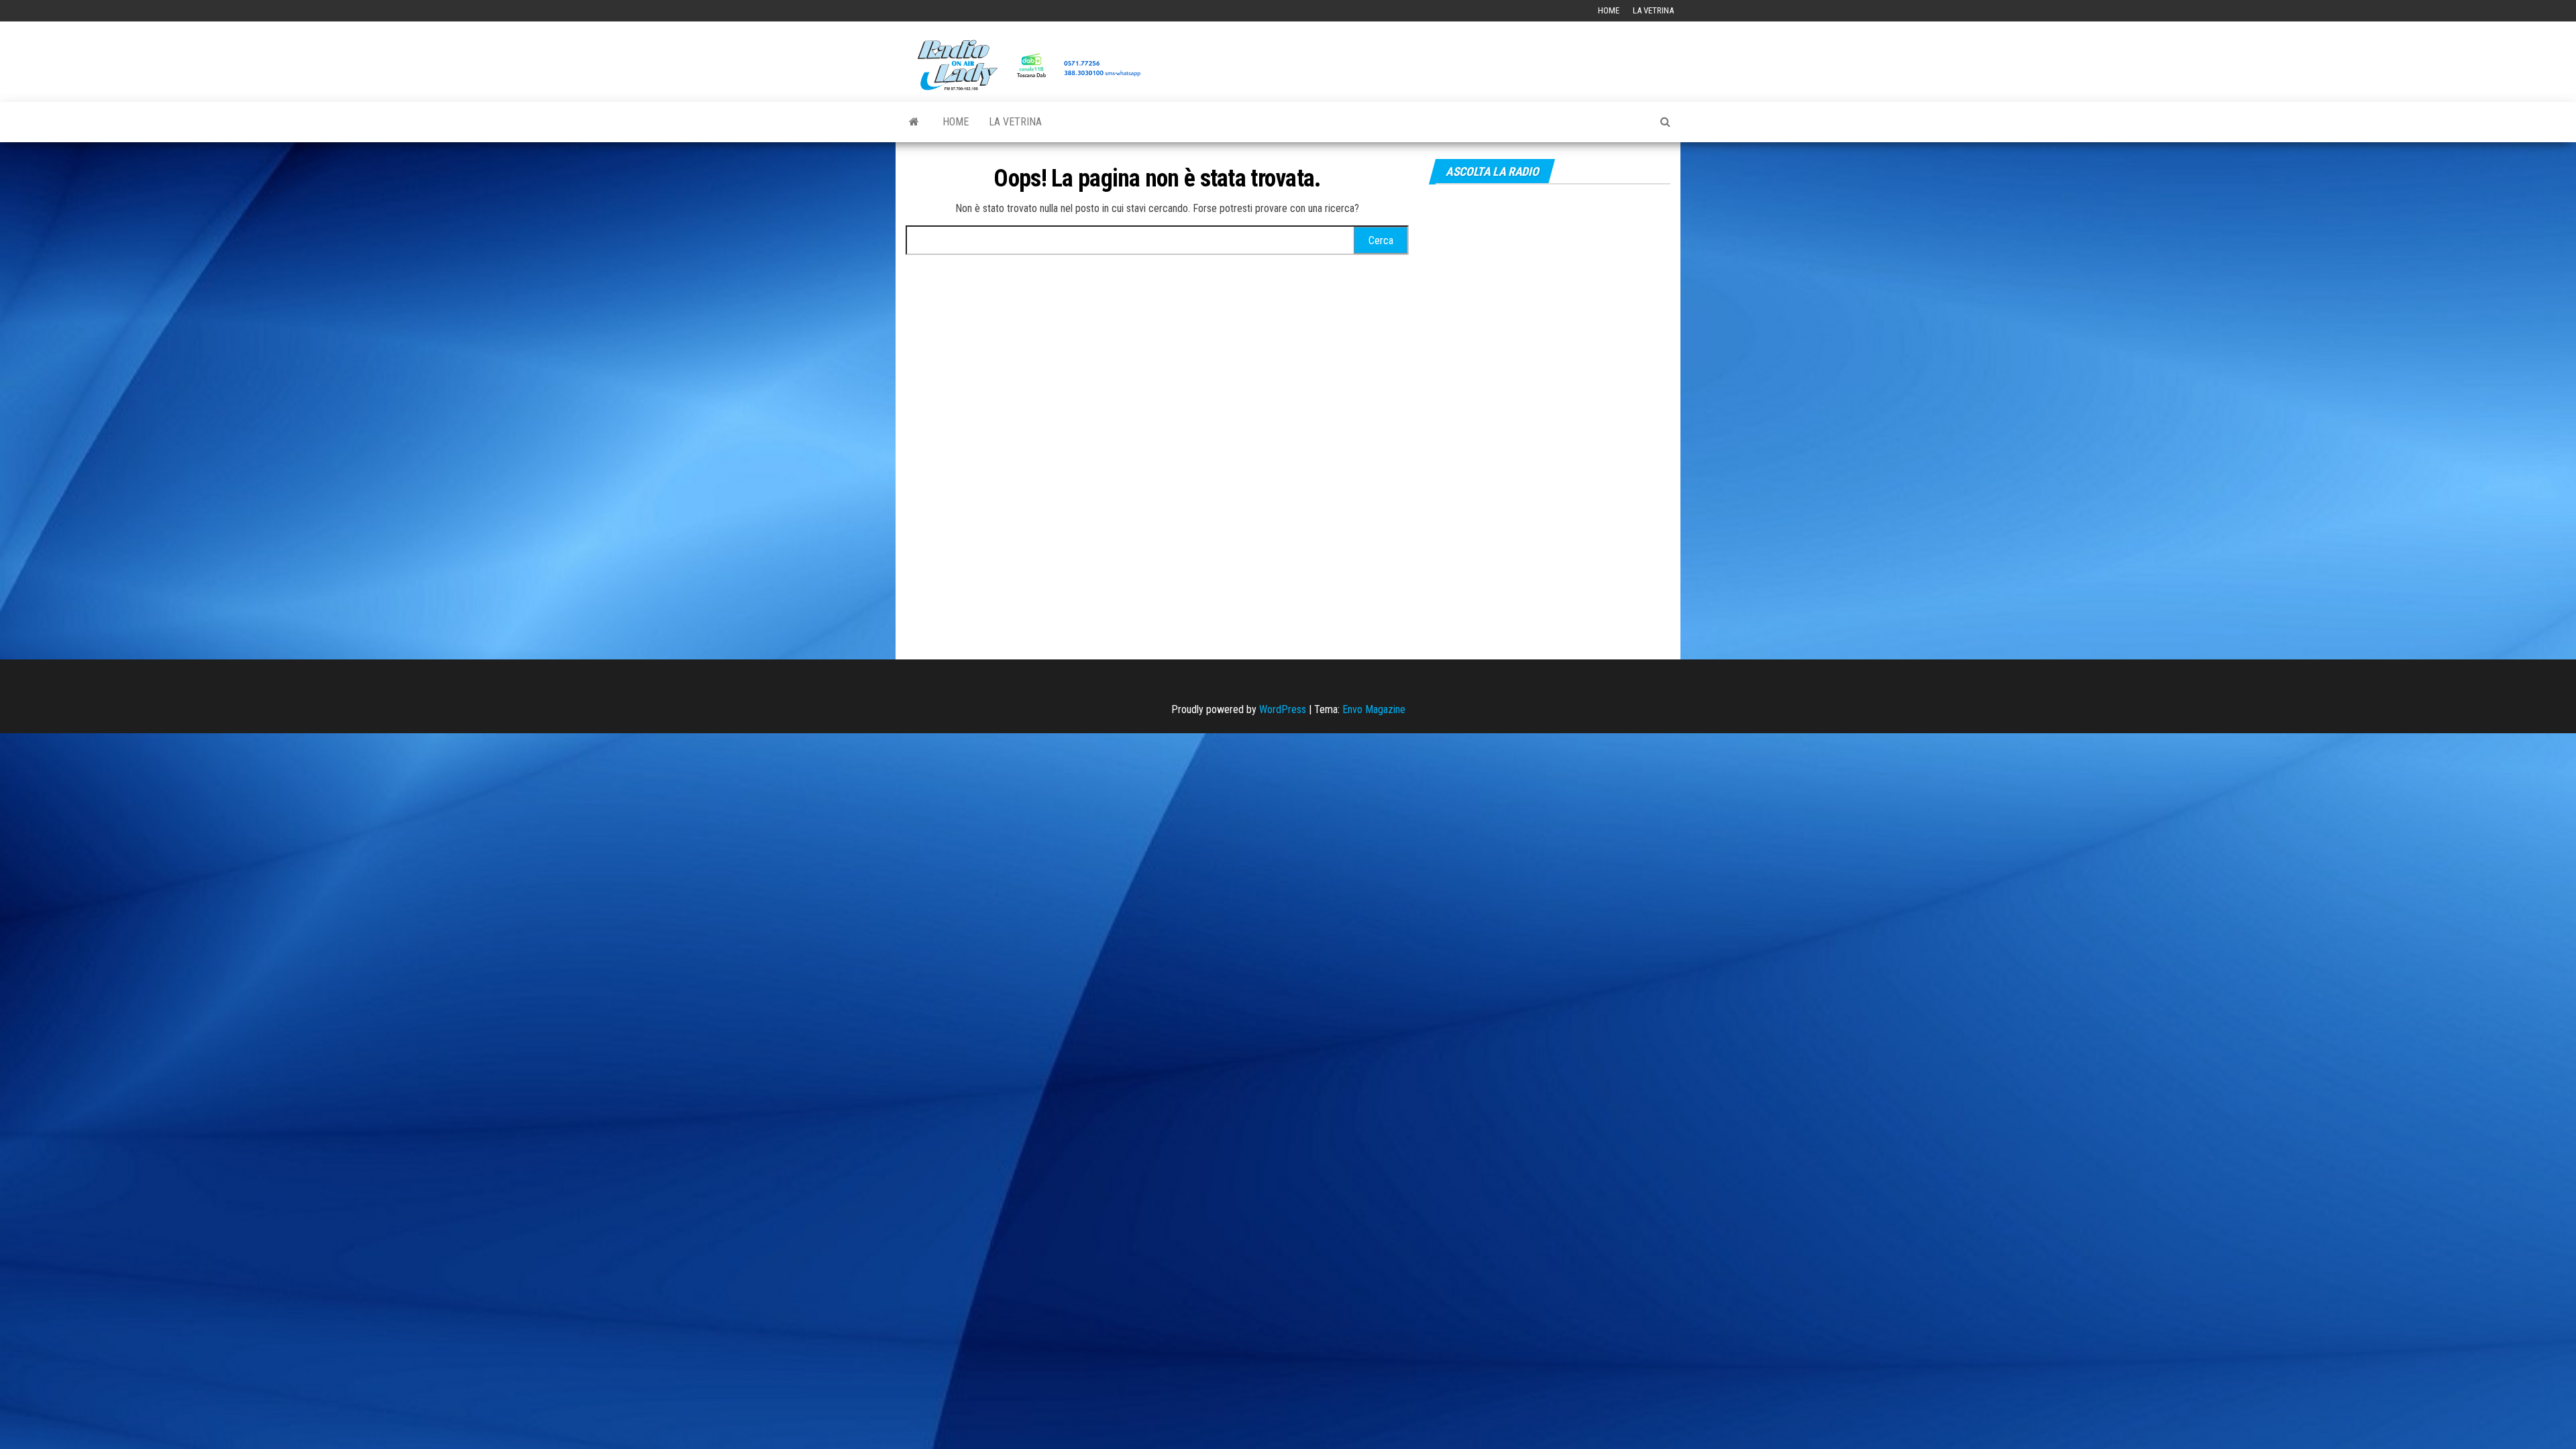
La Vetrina (1653, 10)
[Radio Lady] (914, 122)
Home (1609, 10)
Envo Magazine (1374, 709)
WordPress (1283, 709)
